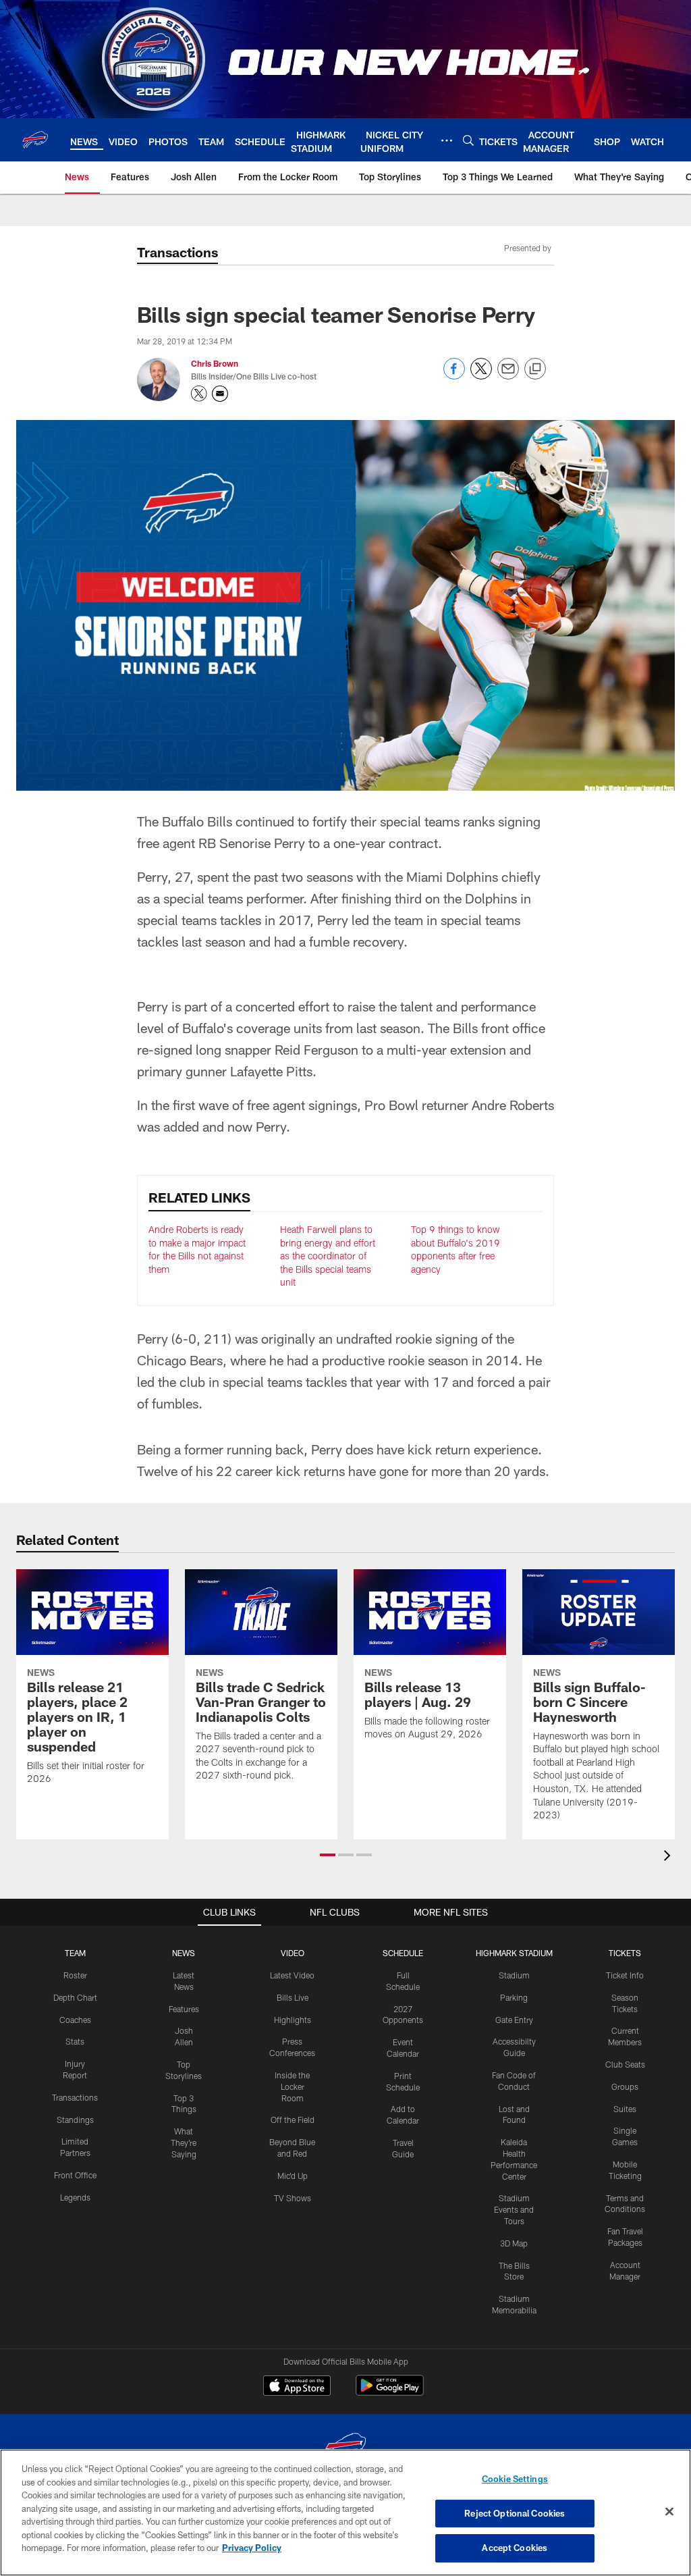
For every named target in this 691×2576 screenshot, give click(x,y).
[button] (328, 1855)
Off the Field (293, 2120)
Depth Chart (75, 1997)
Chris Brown (215, 363)
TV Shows (293, 2198)
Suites (625, 2109)
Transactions (75, 2097)
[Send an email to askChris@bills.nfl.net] (220, 394)
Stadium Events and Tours (514, 2209)
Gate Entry (514, 2020)
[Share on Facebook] (454, 376)
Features (184, 2009)
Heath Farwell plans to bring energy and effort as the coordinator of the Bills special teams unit (328, 1256)
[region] (345, 2513)
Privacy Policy (252, 2548)
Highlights (293, 2020)
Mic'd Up (293, 2176)
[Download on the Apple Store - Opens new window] (297, 2387)
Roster (75, 1975)
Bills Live (293, 1997)
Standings (75, 2120)
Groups (625, 2086)
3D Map (514, 2243)
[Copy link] (535, 369)
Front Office (75, 2175)
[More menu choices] (447, 140)
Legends (75, 2197)
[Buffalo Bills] (345, 2448)
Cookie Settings (515, 2479)
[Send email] (508, 376)
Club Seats (625, 2064)
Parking (514, 1997)
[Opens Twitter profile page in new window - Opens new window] (199, 394)
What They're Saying (184, 2143)
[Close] (669, 2512)
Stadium (514, 1975)
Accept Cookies (515, 2548)
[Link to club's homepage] (35, 140)
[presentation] (669, 1857)
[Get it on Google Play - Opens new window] (390, 2392)
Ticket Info (625, 1975)
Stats (75, 2041)
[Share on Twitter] (481, 376)
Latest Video (292, 1975)
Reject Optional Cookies (515, 2513)
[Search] (468, 140)
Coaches (75, 2020)
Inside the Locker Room (292, 2086)
